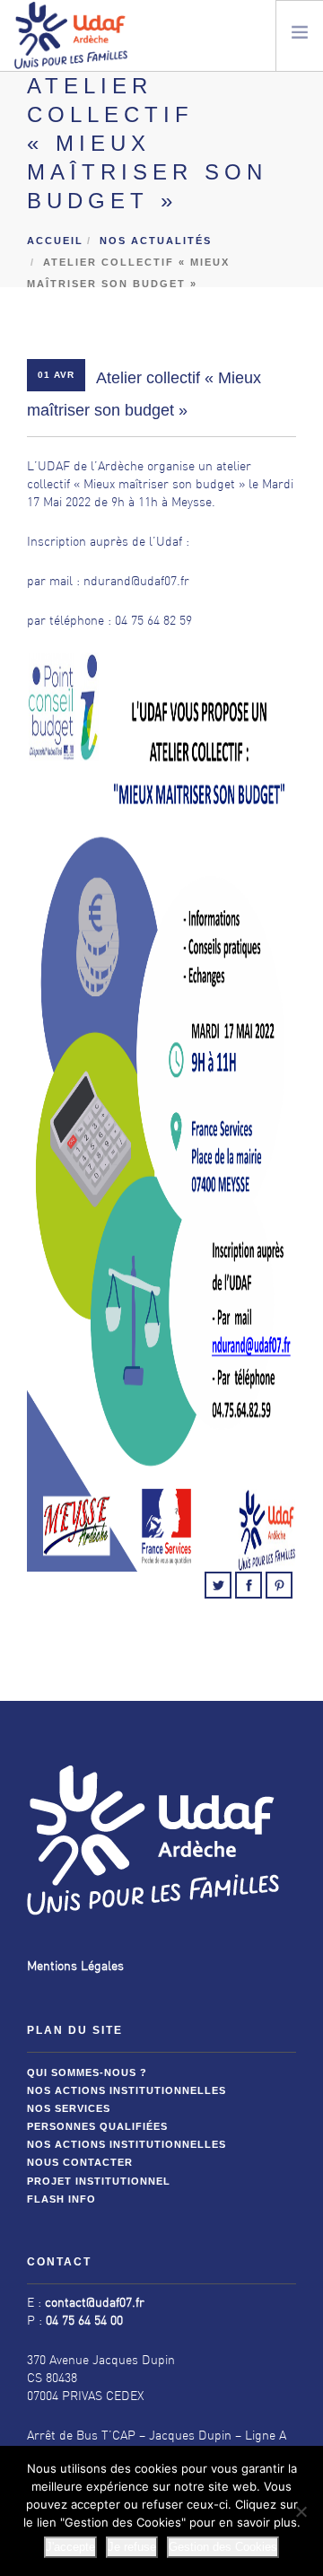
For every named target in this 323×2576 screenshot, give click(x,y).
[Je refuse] (301, 2511)
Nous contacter (80, 2162)
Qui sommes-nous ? (87, 2072)
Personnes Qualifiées (97, 2126)
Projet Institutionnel (99, 2181)
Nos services (69, 2108)
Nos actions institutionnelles (127, 2090)
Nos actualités (156, 241)
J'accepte (70, 2547)
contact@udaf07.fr (95, 2304)
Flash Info (61, 2199)
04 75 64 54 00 (84, 2322)
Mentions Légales (75, 1967)
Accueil (55, 241)
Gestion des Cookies (223, 2547)
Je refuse (132, 2547)
